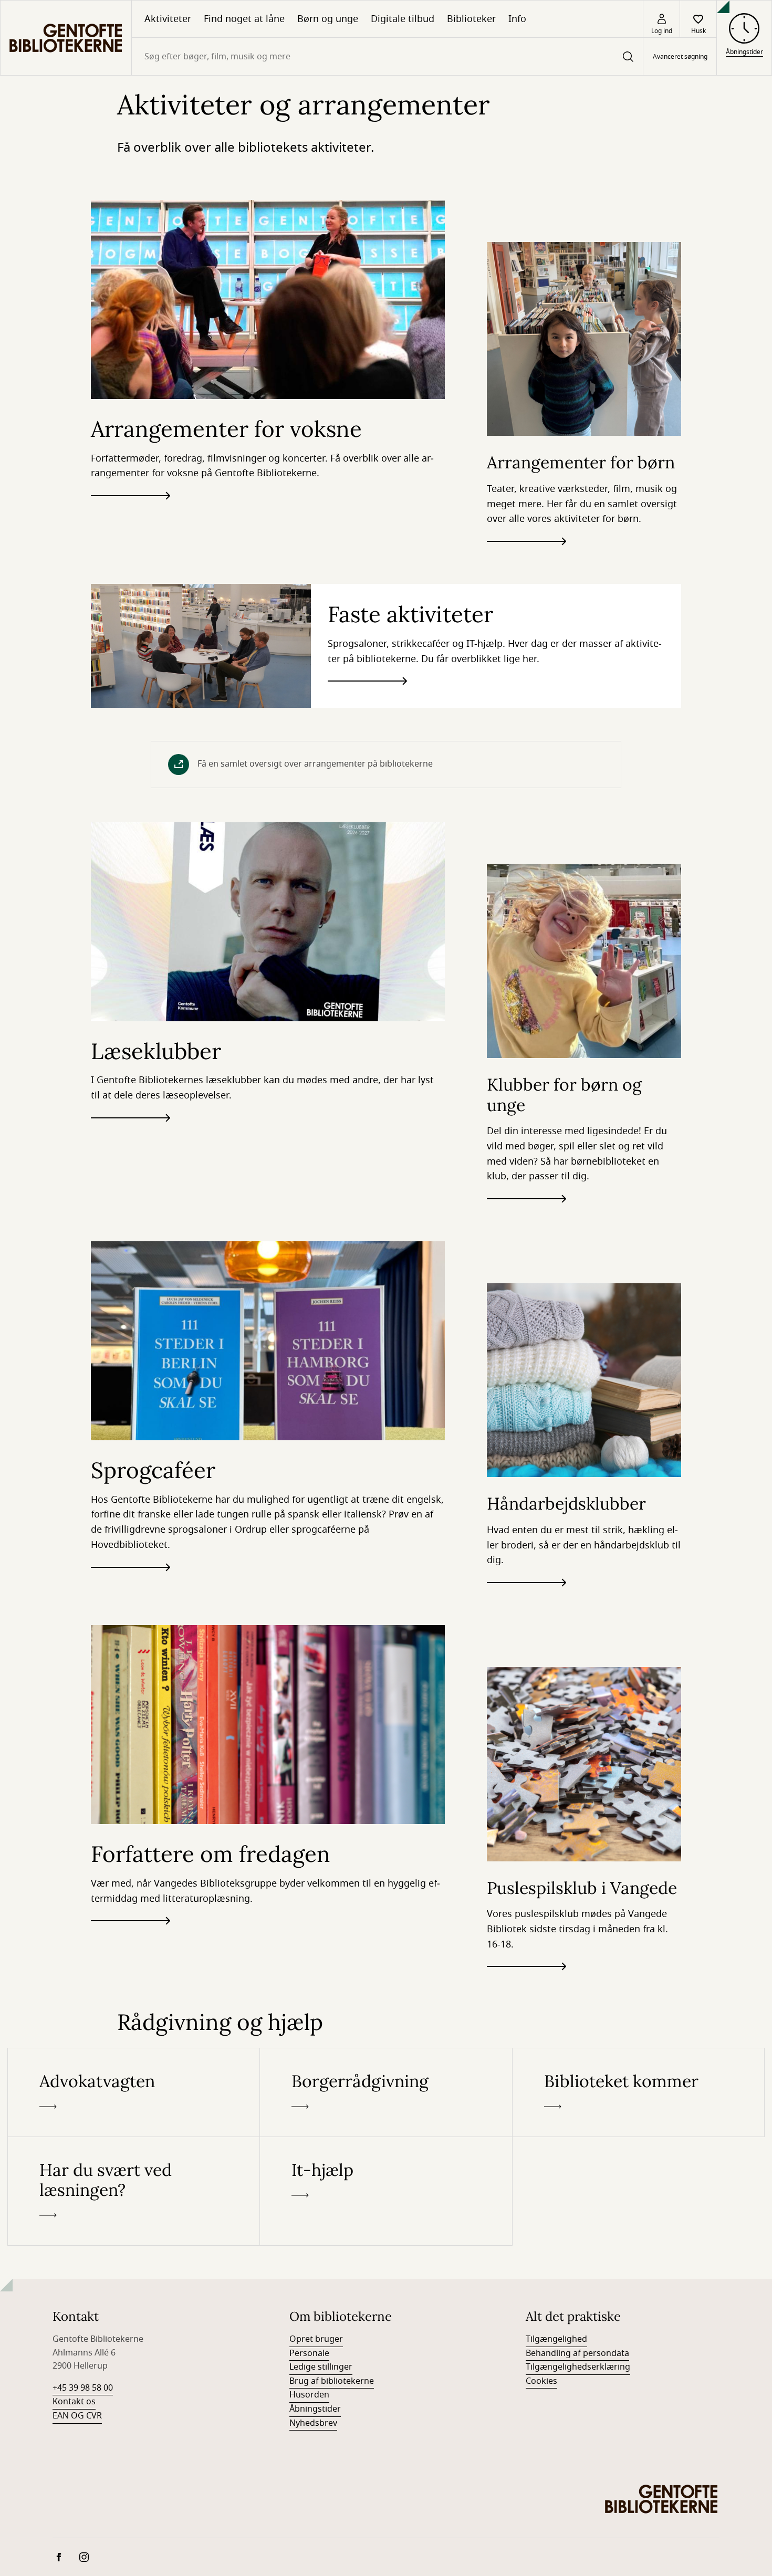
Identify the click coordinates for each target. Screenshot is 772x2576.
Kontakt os (74, 2402)
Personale (309, 2353)
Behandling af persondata (577, 2353)
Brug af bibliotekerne (332, 2381)
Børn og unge (328, 19)
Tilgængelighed (556, 2339)
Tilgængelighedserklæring (578, 2367)
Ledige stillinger (321, 2367)
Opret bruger (316, 2339)
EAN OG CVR (77, 2416)
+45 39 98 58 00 (83, 2388)
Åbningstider (315, 2409)
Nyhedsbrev (313, 2423)
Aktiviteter (168, 19)
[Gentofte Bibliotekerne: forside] (66, 38)
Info (517, 19)
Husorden (309, 2395)
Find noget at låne (244, 19)
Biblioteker (471, 19)
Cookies (541, 2381)
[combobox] (387, 56)
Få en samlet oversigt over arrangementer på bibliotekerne (315, 764)
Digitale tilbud (403, 19)
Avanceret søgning (680, 57)
